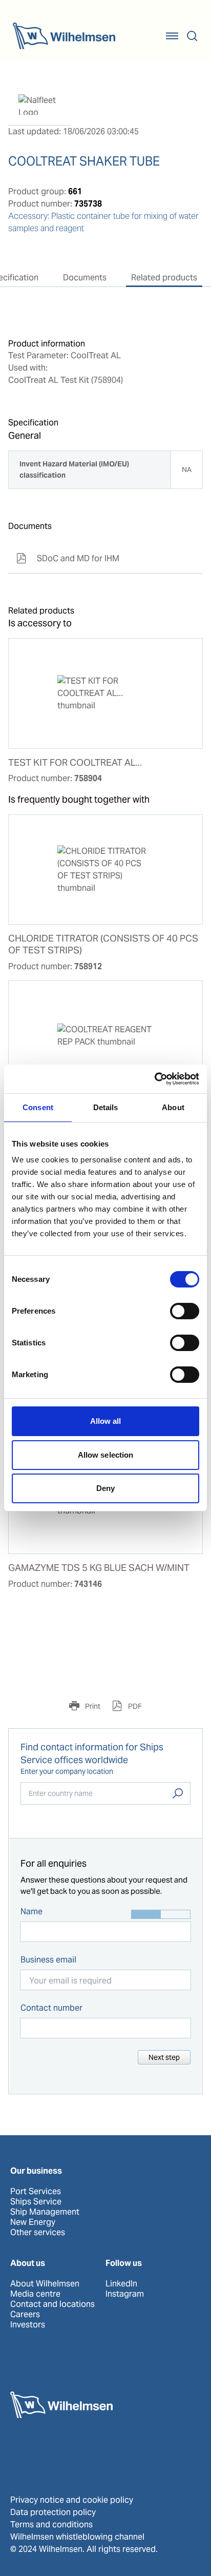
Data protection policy (53, 2512)
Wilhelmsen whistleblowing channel (77, 2537)
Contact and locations (52, 2304)
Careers (25, 2315)
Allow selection (106, 1455)
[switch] (185, 1311)
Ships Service (36, 2202)
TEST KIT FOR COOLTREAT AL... (75, 763)
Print (92, 1706)
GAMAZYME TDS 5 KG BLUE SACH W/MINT (99, 1568)
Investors (28, 2325)
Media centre (35, 2294)
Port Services (36, 2192)
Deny (105, 1488)
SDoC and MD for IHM (68, 558)
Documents (85, 278)
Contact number (51, 2008)
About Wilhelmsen (45, 2284)
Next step (164, 2057)
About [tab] (173, 1107)
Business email (48, 1960)
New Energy (33, 2222)
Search (178, 1793)
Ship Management (45, 2212)
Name (31, 1911)
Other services (38, 2233)
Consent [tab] (38, 1107)
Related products (164, 278)
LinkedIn (121, 2284)
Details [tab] (106, 1107)
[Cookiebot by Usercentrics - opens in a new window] (154, 1079)
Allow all (106, 1421)
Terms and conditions (51, 2524)
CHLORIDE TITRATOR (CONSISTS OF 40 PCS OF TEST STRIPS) (103, 944)
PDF (134, 1706)
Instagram (125, 2294)
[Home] (64, 36)
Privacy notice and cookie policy (72, 2500)
